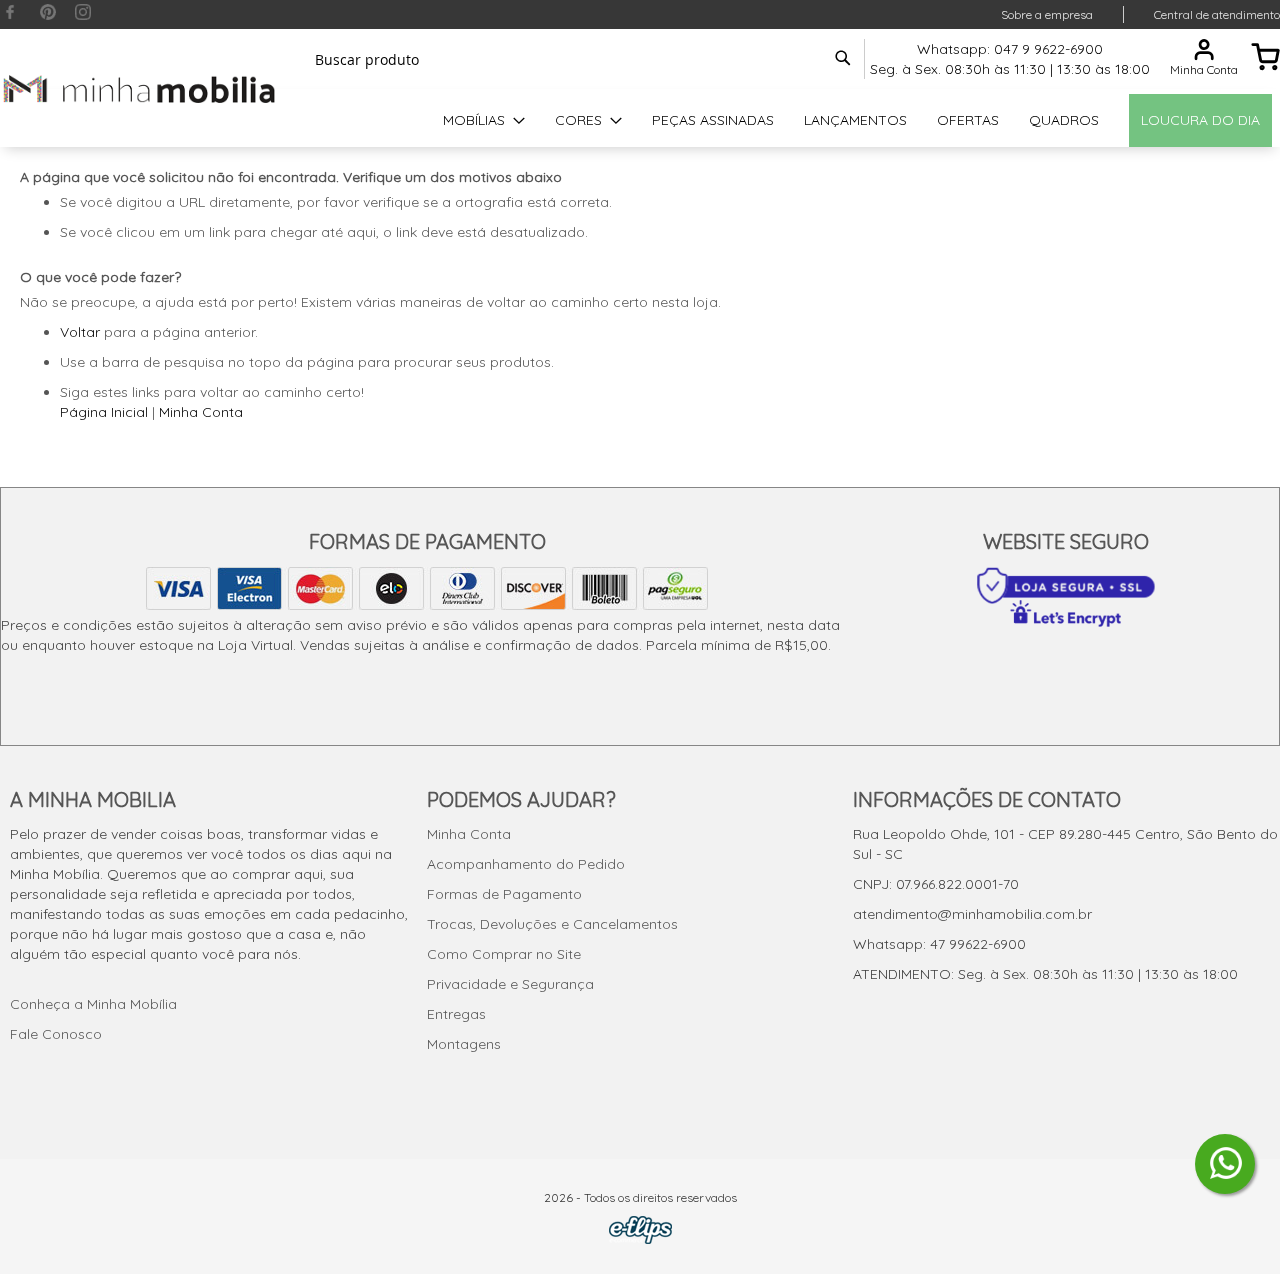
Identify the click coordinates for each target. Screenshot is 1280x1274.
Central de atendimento (1217, 14)
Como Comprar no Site (504, 954)
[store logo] (140, 88)
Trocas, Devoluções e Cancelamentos (552, 924)
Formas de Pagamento (504, 894)
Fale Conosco (56, 1034)
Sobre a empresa (1047, 14)
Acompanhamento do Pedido (526, 864)
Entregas (456, 1014)
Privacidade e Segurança (510, 984)
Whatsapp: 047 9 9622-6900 (1010, 49)
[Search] (843, 58)
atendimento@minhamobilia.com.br (972, 914)
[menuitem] (484, 120)
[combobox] (580, 59)
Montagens (464, 1044)
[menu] (640, 120)
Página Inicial (104, 412)
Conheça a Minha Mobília (93, 1004)
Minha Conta (201, 412)
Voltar (80, 332)
